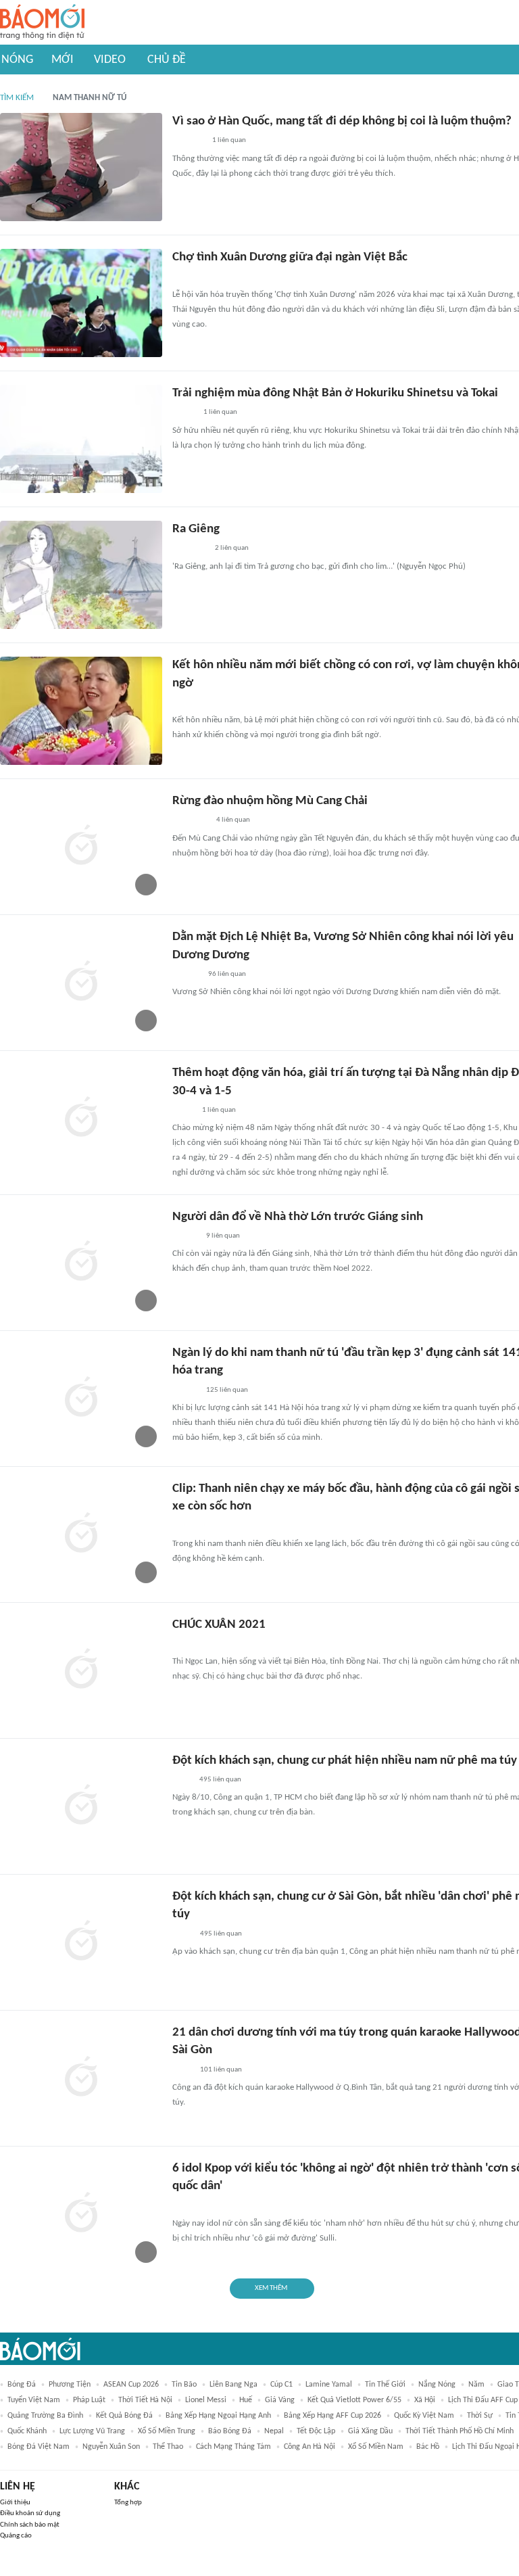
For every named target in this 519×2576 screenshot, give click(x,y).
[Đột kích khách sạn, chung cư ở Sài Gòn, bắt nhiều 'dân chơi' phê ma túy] (81, 1942)
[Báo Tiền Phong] (185, 1236)
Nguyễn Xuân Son (111, 2447)
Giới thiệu (15, 2503)
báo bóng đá (230, 2431)
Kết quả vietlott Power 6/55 (354, 2400)
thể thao (168, 2447)
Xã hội (425, 2400)
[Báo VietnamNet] (184, 413)
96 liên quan (227, 974)
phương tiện (70, 2385)
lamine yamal (329, 2385)
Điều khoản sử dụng (30, 2513)
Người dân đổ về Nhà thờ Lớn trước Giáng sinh (298, 1217)
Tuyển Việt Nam (34, 2400)
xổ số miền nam (376, 2447)
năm (476, 2385)
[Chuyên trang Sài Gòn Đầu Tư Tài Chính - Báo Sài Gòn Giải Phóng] (190, 821)
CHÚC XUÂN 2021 (219, 1625)
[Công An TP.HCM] (182, 1934)
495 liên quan (220, 1780)
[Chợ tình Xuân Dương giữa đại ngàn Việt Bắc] (81, 303)
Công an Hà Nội (310, 2447)
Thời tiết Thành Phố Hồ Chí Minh (460, 2431)
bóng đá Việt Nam (39, 2447)
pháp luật (89, 2400)
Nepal (274, 2431)
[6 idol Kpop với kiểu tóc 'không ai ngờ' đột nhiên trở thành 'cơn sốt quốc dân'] (81, 2214)
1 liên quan (229, 140)
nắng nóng (437, 2385)
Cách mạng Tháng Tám (233, 2447)
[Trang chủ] (42, 23)
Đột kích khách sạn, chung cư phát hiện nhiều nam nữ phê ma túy (345, 1761)
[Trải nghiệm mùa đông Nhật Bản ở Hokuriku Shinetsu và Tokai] (81, 439)
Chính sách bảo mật (30, 2525)
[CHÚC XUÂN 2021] (81, 1670)
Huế (246, 2400)
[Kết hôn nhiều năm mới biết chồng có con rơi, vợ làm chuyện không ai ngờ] (81, 711)
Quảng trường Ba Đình (45, 2416)
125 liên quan (227, 1390)
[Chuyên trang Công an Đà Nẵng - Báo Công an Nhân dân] (183, 1110)
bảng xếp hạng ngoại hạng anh (218, 2416)
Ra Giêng (196, 529)
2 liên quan (232, 548)
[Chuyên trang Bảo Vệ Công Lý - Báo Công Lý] (183, 277)
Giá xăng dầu (370, 2431)
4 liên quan (233, 820)
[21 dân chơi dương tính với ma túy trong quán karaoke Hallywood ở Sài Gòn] (81, 2078)
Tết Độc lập (316, 2431)
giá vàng (280, 2400)
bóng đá (22, 2385)
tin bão (184, 2385)
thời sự (480, 2416)
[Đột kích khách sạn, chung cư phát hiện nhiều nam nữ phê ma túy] (81, 1806)
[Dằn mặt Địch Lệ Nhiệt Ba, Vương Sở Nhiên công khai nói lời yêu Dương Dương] (81, 983)
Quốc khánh (27, 2431)
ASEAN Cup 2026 (131, 2385)
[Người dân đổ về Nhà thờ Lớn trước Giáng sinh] (81, 1263)
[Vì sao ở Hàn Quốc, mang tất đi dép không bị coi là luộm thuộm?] (81, 167)
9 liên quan (223, 1236)
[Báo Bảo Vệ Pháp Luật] (182, 1780)
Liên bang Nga (233, 2385)
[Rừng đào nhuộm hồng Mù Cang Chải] (81, 847)
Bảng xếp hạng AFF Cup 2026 (332, 2416)
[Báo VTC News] (188, 141)
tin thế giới (385, 2385)
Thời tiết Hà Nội (145, 2400)
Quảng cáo (16, 2536)
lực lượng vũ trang (92, 2431)
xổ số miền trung (167, 2431)
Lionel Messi (206, 2400)
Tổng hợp (128, 2503)
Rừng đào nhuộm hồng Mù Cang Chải (270, 801)
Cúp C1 (281, 2385)
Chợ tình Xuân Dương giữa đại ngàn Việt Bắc (290, 257)
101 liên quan (221, 2070)
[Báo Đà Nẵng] (190, 549)
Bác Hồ (428, 2447)
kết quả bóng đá (124, 2416)
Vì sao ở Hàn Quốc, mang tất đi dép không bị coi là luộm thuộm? (342, 121)
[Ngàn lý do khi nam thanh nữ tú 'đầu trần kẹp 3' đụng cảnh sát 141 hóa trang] (81, 1399)
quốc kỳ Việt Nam (424, 2416)
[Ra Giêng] (81, 575)
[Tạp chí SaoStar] (186, 975)
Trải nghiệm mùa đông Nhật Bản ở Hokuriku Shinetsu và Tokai (335, 393)
